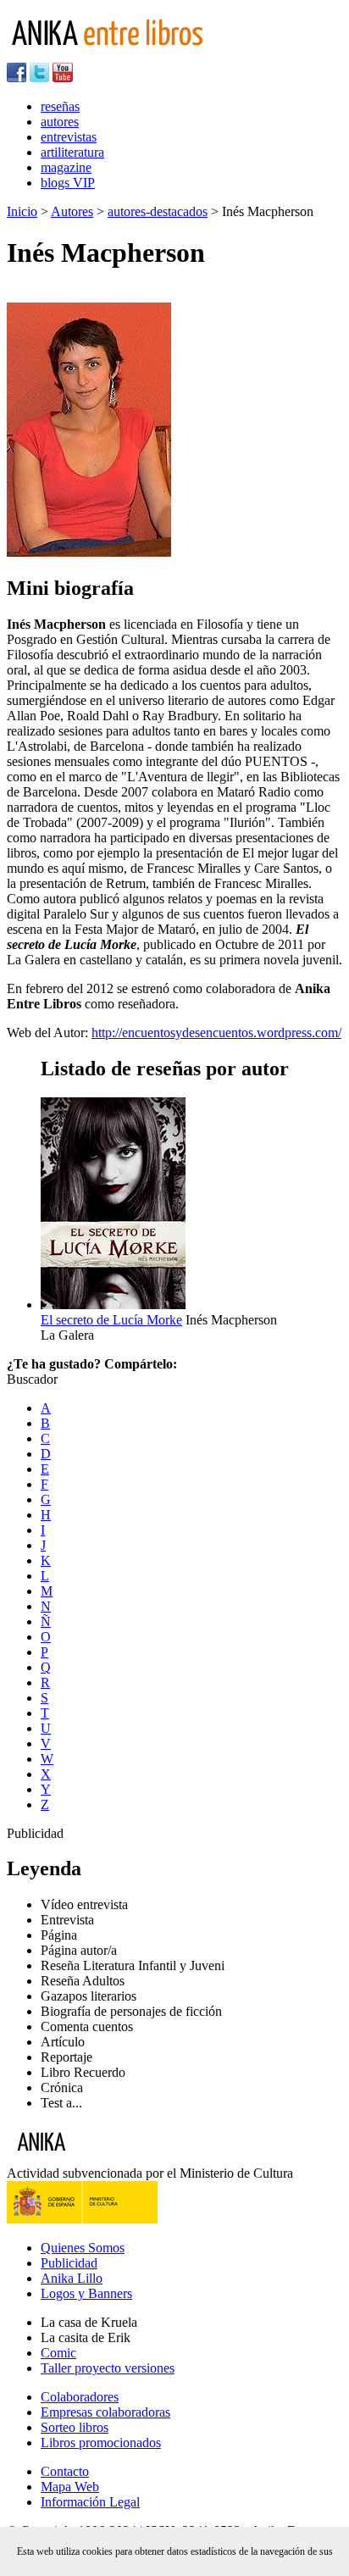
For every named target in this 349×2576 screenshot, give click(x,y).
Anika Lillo (72, 2278)
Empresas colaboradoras (105, 2412)
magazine (66, 167)
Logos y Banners (86, 2293)
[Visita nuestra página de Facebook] (17, 78)
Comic (58, 2353)
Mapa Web (70, 2487)
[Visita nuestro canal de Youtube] (63, 78)
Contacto (65, 2471)
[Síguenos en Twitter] (39, 78)
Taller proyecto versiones (108, 2368)
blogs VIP (68, 183)
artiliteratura (72, 152)
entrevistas (69, 137)
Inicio (22, 211)
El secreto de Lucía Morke (111, 1320)
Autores (72, 211)
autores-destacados (158, 211)
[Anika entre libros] (94, 2158)
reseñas (60, 106)
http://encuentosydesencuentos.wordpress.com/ (216, 1033)
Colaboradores (80, 2397)
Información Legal (90, 2502)
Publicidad (69, 2263)
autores (60, 122)
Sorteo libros (75, 2427)
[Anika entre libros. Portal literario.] (118, 55)
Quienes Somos (83, 2248)
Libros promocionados (101, 2443)
